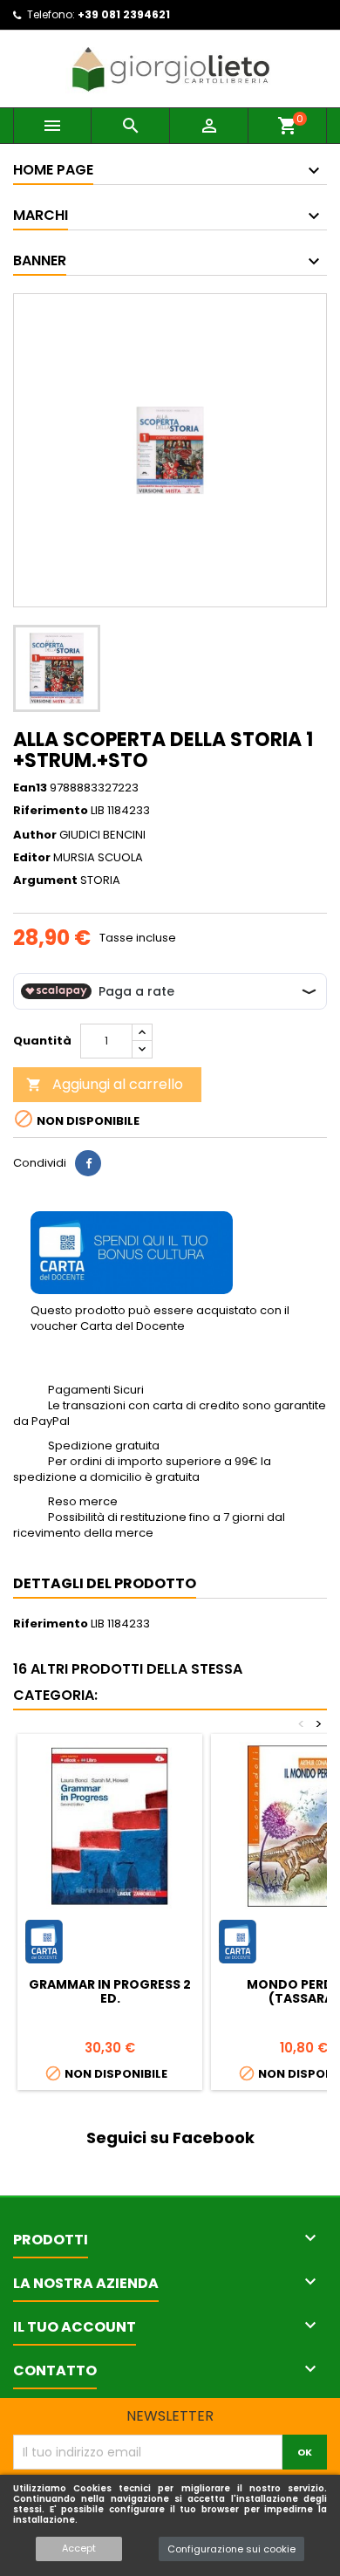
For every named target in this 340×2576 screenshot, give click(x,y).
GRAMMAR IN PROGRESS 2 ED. (110, 1991)
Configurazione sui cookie (231, 2549)
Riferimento (51, 811)
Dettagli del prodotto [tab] (105, 1583)
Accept (79, 2548)
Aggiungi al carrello (105, 1084)
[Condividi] (88, 1163)
